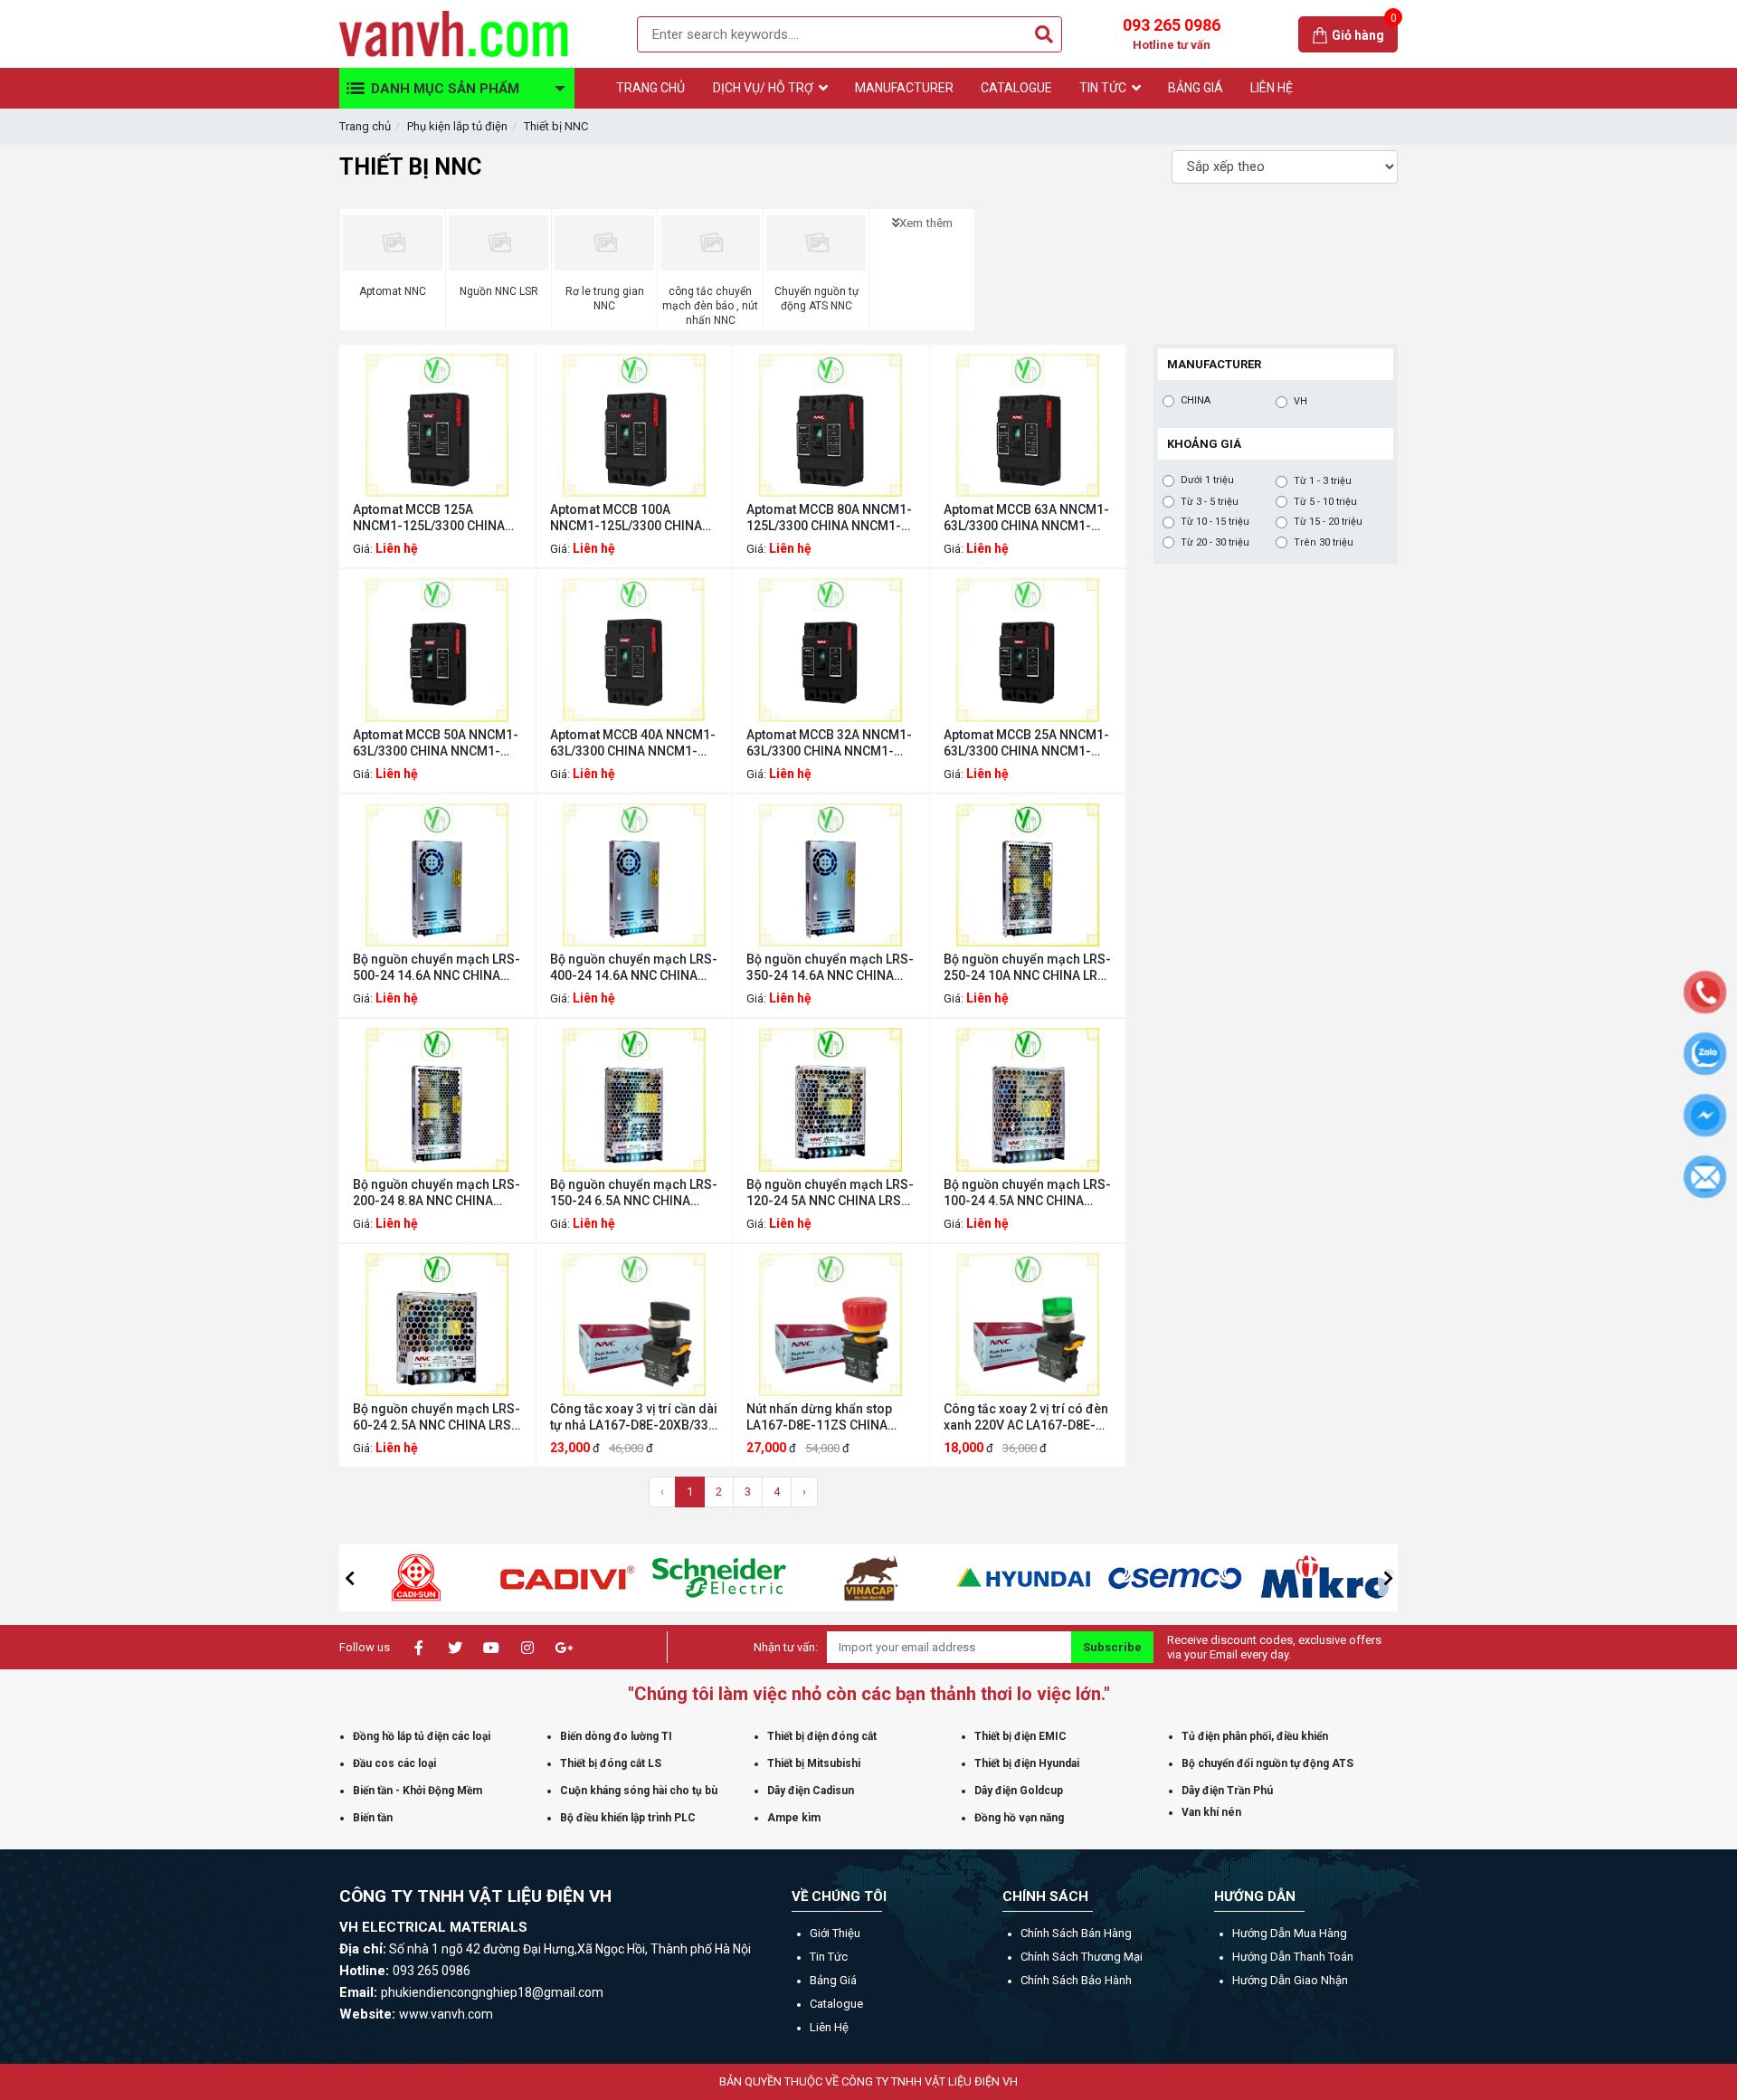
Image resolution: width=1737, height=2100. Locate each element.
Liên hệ (829, 2027)
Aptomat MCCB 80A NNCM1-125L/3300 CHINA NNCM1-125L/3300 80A (829, 518)
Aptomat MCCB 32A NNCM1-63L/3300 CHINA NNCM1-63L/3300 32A (829, 743)
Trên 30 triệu (1324, 542)
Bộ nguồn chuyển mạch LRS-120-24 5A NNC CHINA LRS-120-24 (830, 1193)
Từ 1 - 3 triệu (1323, 481)
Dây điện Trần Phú (1227, 1791)
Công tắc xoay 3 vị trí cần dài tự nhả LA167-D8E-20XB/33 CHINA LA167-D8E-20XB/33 (634, 1417)
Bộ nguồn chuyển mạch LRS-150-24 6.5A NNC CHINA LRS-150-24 (634, 1193)
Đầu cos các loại (394, 1763)
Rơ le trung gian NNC (605, 299)
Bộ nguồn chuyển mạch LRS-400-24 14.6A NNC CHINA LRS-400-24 (634, 968)
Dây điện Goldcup (1019, 1791)
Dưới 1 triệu (1207, 480)
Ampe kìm (794, 1818)
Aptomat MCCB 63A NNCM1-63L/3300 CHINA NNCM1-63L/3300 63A (1026, 518)
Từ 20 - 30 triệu (1215, 542)
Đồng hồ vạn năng (1019, 1818)
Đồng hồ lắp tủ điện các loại (422, 1736)
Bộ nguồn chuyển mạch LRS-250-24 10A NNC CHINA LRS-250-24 (1027, 968)
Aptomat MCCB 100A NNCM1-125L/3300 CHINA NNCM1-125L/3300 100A (626, 518)
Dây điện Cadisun (811, 1791)
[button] (349, 1578)
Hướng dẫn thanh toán (1293, 1957)
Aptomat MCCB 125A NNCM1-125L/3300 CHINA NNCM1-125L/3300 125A (429, 518)
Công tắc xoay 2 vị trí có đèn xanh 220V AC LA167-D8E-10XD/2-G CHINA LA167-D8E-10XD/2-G (1026, 1417)
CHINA (1196, 400)
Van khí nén (1211, 1812)
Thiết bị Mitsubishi (814, 1763)
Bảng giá (833, 1980)
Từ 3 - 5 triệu (1210, 502)
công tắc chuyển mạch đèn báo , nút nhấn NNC (710, 306)
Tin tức (829, 1957)
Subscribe (1112, 1647)
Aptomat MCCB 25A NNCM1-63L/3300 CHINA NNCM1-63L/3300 (1026, 743)
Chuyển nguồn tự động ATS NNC (816, 299)
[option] (421, 1577)
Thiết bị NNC (556, 126)
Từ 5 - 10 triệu (1325, 502)
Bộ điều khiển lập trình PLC (628, 1818)
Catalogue (836, 2004)
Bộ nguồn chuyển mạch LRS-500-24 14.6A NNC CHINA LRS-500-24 (437, 968)
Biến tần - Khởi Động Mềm (418, 1791)
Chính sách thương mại (1082, 1957)
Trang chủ (365, 126)
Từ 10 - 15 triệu (1215, 522)
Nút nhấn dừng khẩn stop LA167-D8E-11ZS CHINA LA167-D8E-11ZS (819, 1417)
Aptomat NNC (393, 291)
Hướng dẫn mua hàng (1290, 1933)
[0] (1322, 34)
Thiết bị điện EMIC (1020, 1736)
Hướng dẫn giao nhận (1290, 1980)
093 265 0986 (1172, 33)
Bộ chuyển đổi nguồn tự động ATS (1267, 1763)
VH (1300, 401)
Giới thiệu (835, 1933)
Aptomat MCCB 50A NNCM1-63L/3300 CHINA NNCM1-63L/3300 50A (436, 743)
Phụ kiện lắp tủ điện (457, 126)
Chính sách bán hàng (1076, 1933)
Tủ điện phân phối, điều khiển (1255, 1736)
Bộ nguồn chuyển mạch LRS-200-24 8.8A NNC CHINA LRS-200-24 (437, 1193)
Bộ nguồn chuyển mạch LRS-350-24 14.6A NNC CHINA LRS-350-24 (830, 968)
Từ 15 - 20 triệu (1328, 522)
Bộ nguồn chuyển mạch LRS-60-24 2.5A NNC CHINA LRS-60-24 (437, 1417)
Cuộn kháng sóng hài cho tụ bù (639, 1791)
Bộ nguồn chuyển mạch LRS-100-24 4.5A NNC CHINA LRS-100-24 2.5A (1027, 1193)
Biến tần (373, 1818)
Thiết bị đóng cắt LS (611, 1763)
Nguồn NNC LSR (499, 291)
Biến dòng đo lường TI (616, 1736)
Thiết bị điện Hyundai (1027, 1763)
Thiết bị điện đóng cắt (822, 1736)
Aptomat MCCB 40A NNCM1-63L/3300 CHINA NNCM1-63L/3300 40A (633, 743)
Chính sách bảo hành (1076, 1980)
